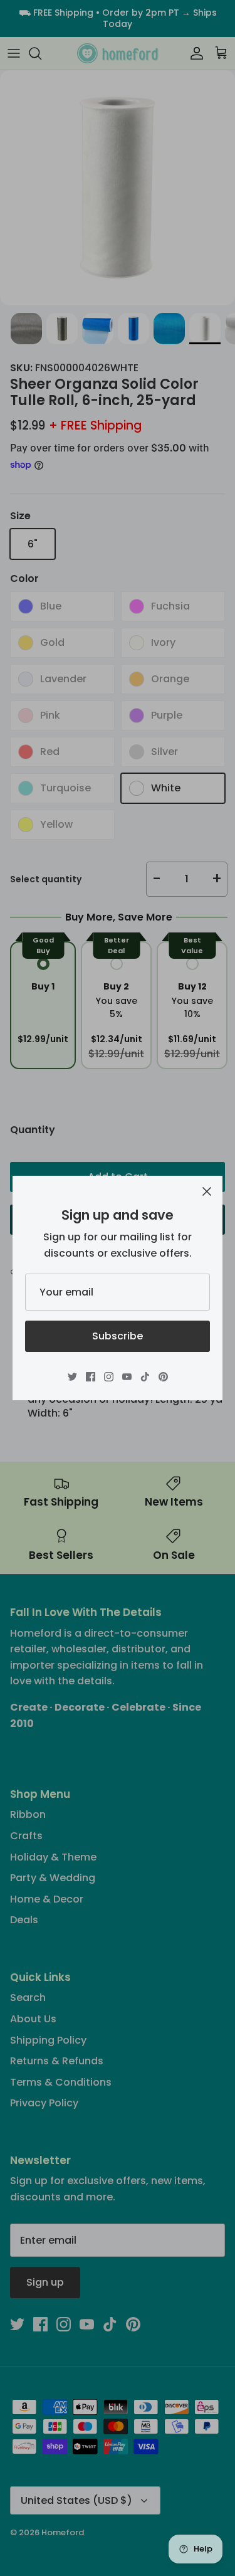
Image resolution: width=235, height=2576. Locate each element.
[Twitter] (72, 1377)
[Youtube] (127, 1377)
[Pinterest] (163, 1377)
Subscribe (118, 1336)
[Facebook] (91, 1377)
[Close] (207, 1191)
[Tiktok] (145, 1377)
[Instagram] (109, 1377)
